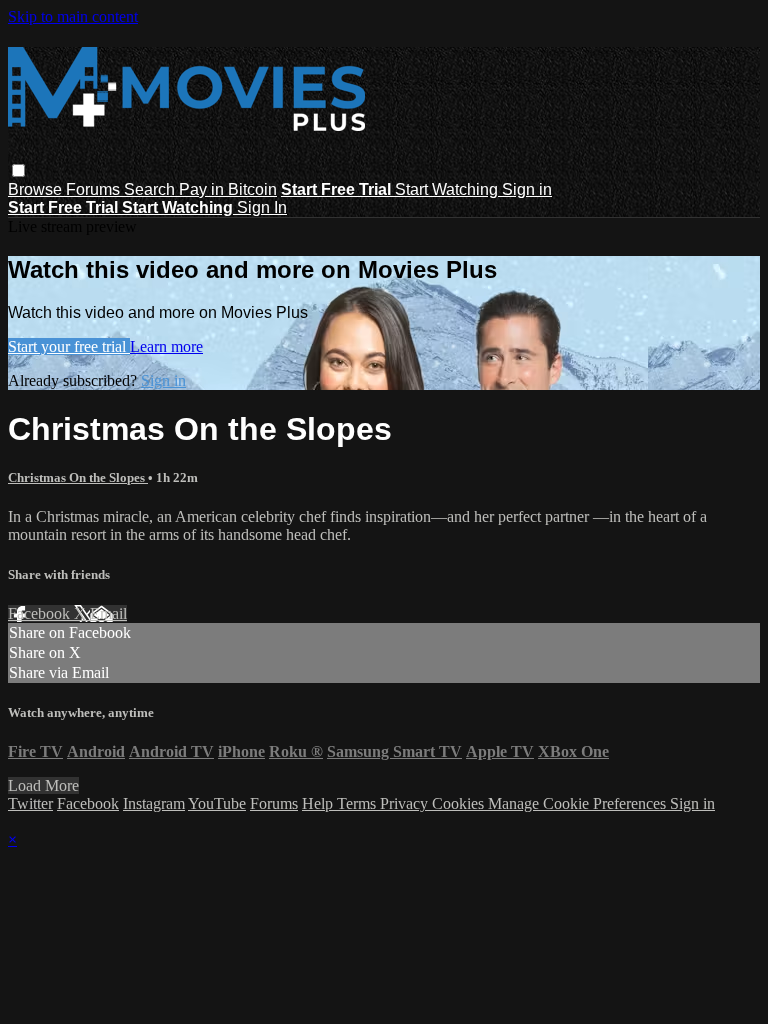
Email (108, 613)
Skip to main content (73, 16)
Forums (95, 189)
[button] (18, 170)
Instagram (154, 803)
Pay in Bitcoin (228, 189)
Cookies (460, 803)
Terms (358, 803)
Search (151, 189)
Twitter (30, 803)
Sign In (262, 207)
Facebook (41, 613)
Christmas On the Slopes (78, 477)
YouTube (217, 803)
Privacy (406, 803)
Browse (37, 189)
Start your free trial (69, 346)
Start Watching (448, 189)
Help (319, 803)
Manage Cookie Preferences (579, 803)
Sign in (527, 189)
